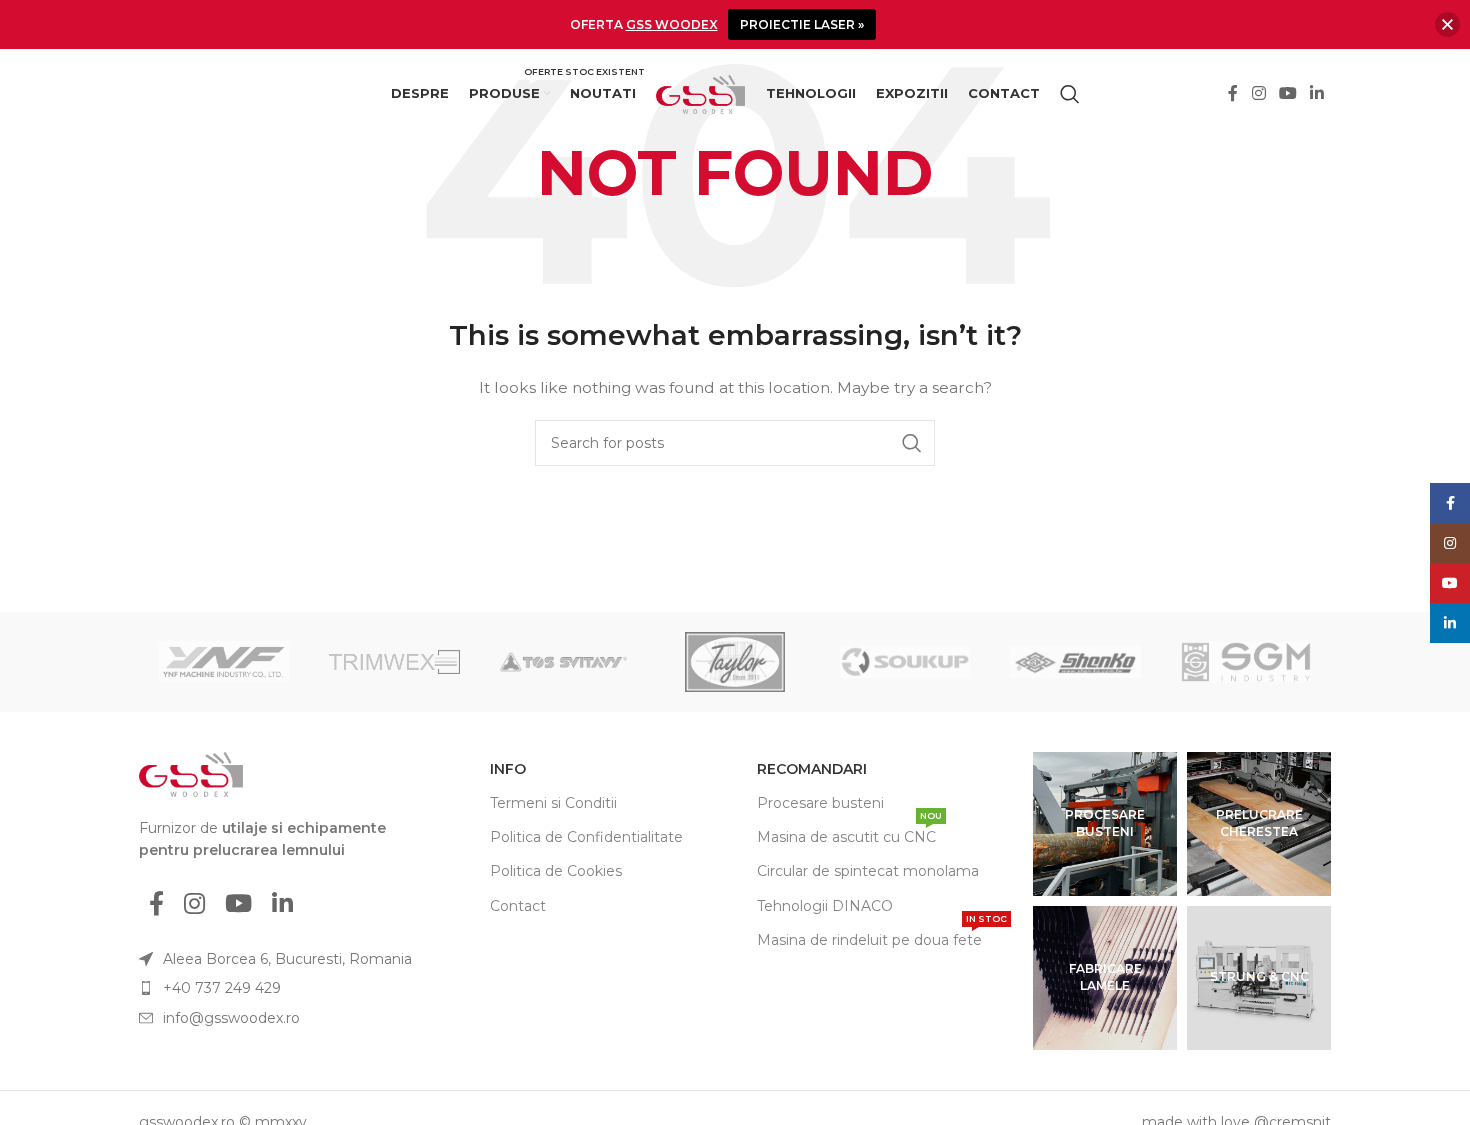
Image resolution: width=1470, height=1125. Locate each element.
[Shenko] (1075, 662)
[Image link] (191, 773)
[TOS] (565, 662)
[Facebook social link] (1233, 94)
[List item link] (288, 988)
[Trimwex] (394, 662)
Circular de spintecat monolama (868, 871)
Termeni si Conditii (553, 803)
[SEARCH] (912, 443)
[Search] (1070, 94)
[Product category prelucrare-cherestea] (1259, 824)
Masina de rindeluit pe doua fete (882, 936)
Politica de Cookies (556, 871)
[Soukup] (905, 662)
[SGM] (1246, 662)
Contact (518, 906)
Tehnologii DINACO (825, 906)
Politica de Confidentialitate (586, 837)
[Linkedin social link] (1317, 94)
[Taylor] (735, 662)
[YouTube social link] (1287, 94)
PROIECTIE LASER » (802, 24)
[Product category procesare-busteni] (1105, 824)
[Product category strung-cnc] (1259, 978)
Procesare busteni (820, 803)
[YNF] (224, 662)
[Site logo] (701, 93)
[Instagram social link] (1258, 94)
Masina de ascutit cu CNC (849, 833)
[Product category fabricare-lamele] (1105, 978)
